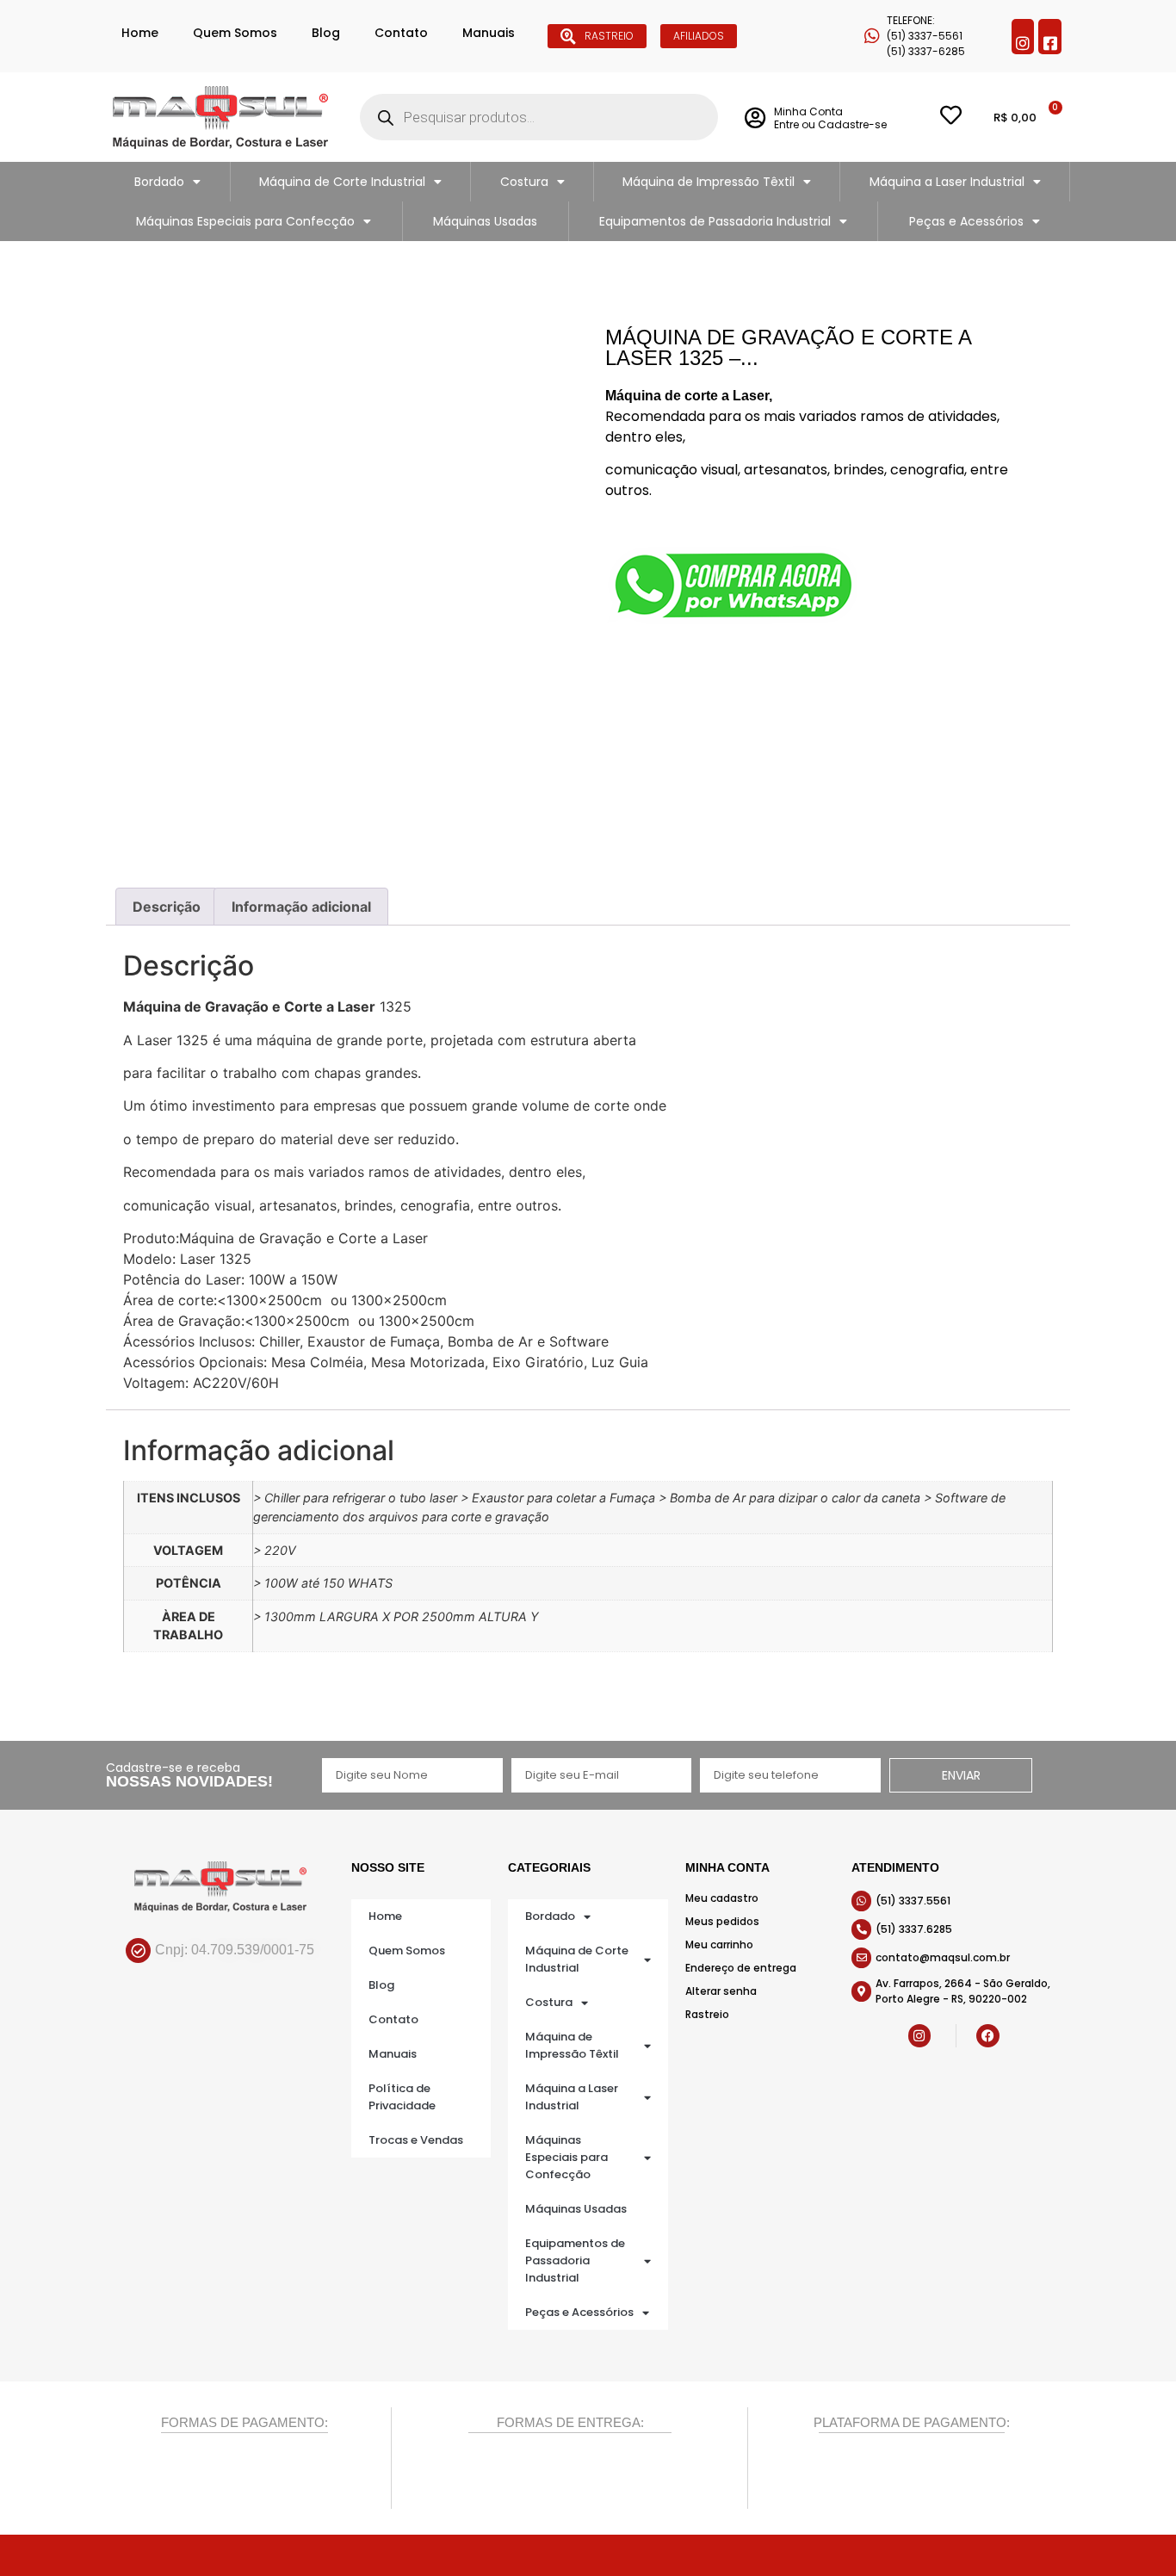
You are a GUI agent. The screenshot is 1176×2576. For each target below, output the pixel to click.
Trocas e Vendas (416, 2140)
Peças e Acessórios (966, 221)
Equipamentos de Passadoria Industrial (715, 221)
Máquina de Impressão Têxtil (709, 182)
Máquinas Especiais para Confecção (245, 221)
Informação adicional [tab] (301, 907)
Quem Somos (235, 33)
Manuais (489, 33)
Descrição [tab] (167, 907)
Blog (326, 33)
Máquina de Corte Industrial (342, 182)
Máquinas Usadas (485, 221)
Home (140, 33)
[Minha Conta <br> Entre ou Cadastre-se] (755, 118)
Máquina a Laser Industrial (947, 182)
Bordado (159, 182)
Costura (524, 182)
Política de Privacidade (402, 2097)
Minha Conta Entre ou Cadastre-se (830, 118)
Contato (401, 33)
